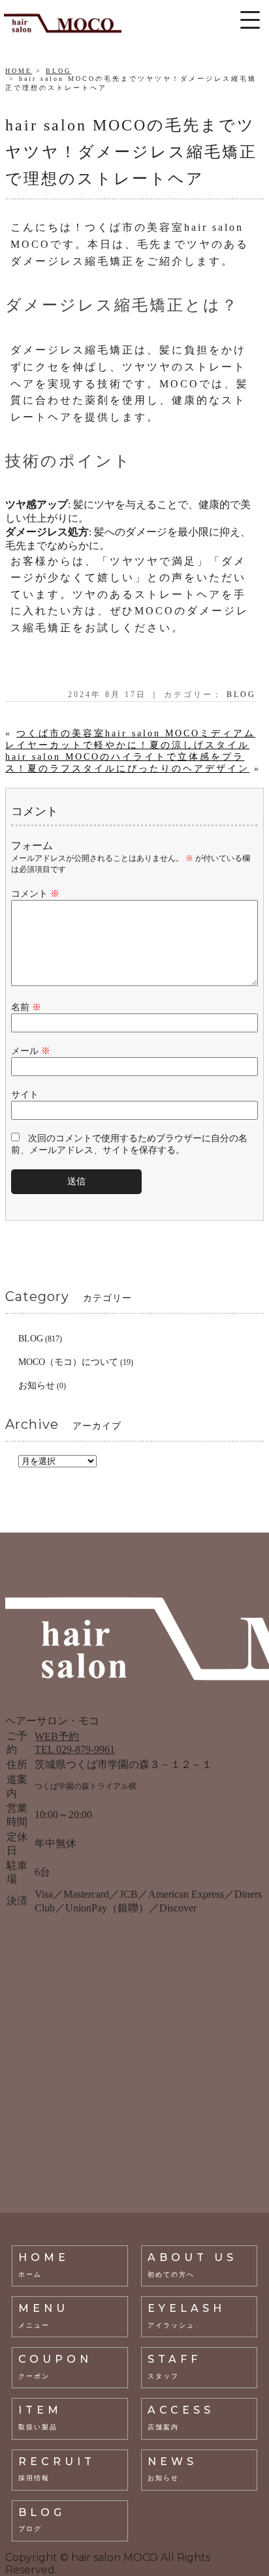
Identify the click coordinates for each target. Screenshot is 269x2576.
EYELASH (186, 2315)
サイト (25, 1095)
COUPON (55, 2366)
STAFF (174, 2366)
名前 (26, 1007)
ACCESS (181, 2417)
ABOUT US (192, 2265)
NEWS (172, 2469)
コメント (35, 894)
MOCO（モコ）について (68, 1362)
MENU (43, 2315)
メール (31, 1051)
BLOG (58, 71)
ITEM (40, 2417)
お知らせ (37, 1385)
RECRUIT (57, 2469)
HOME (19, 71)
